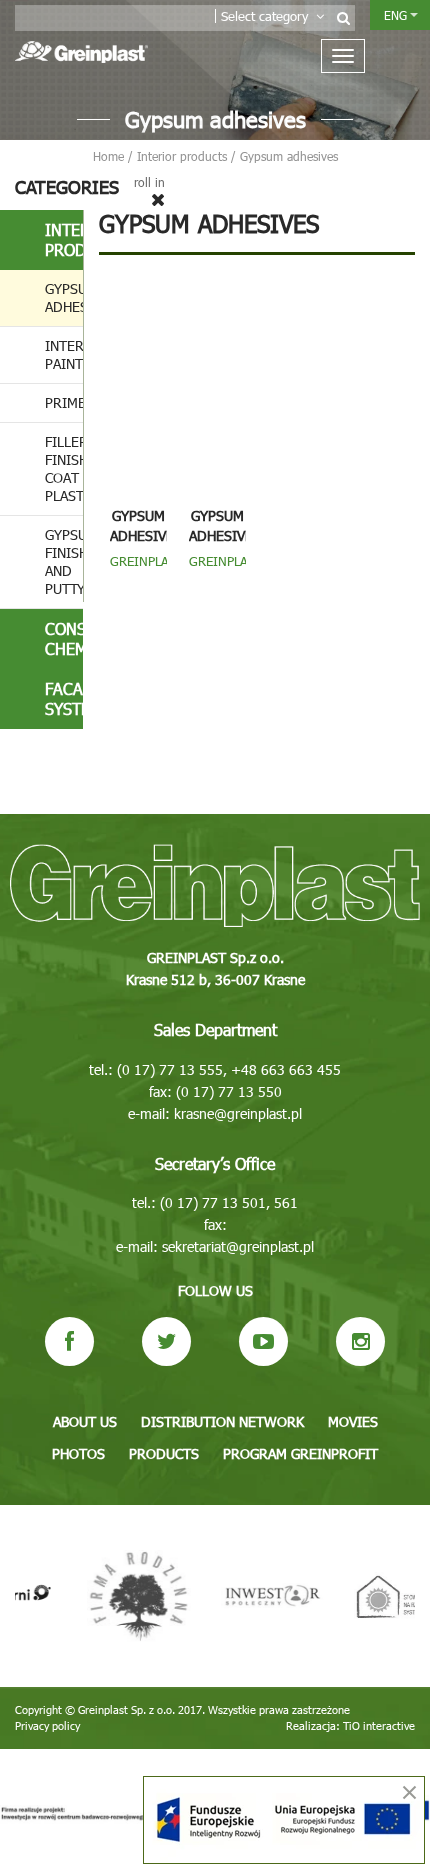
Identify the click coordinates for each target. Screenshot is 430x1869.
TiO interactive (379, 1725)
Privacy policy (47, 1725)
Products (164, 1453)
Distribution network (222, 1421)
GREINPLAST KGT (147, 569)
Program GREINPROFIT (300, 1453)
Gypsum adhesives (64, 297)
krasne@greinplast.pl (238, 1113)
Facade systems (64, 698)
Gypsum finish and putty (64, 561)
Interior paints (64, 354)
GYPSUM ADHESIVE (142, 525)
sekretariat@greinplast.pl (238, 1246)
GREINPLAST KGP (226, 569)
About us (85, 1421)
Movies (353, 1421)
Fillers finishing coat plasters (64, 468)
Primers (64, 402)
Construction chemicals (64, 638)
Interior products (64, 239)
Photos (78, 1453)
